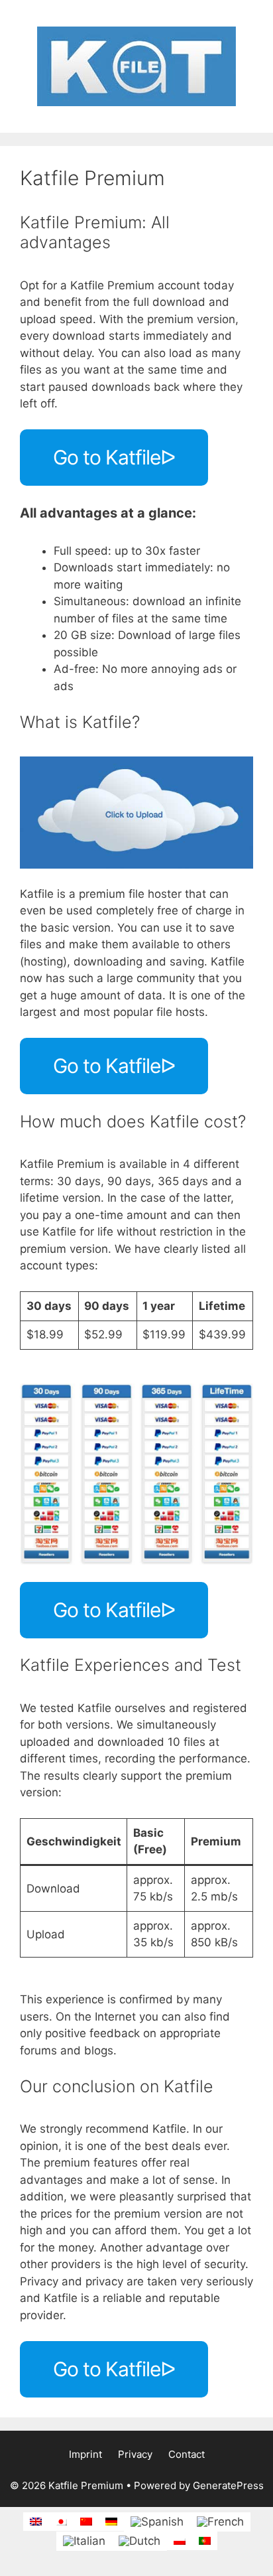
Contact (187, 2454)
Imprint (85, 2454)
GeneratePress (228, 2485)
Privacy (135, 2454)
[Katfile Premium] (136, 66)
